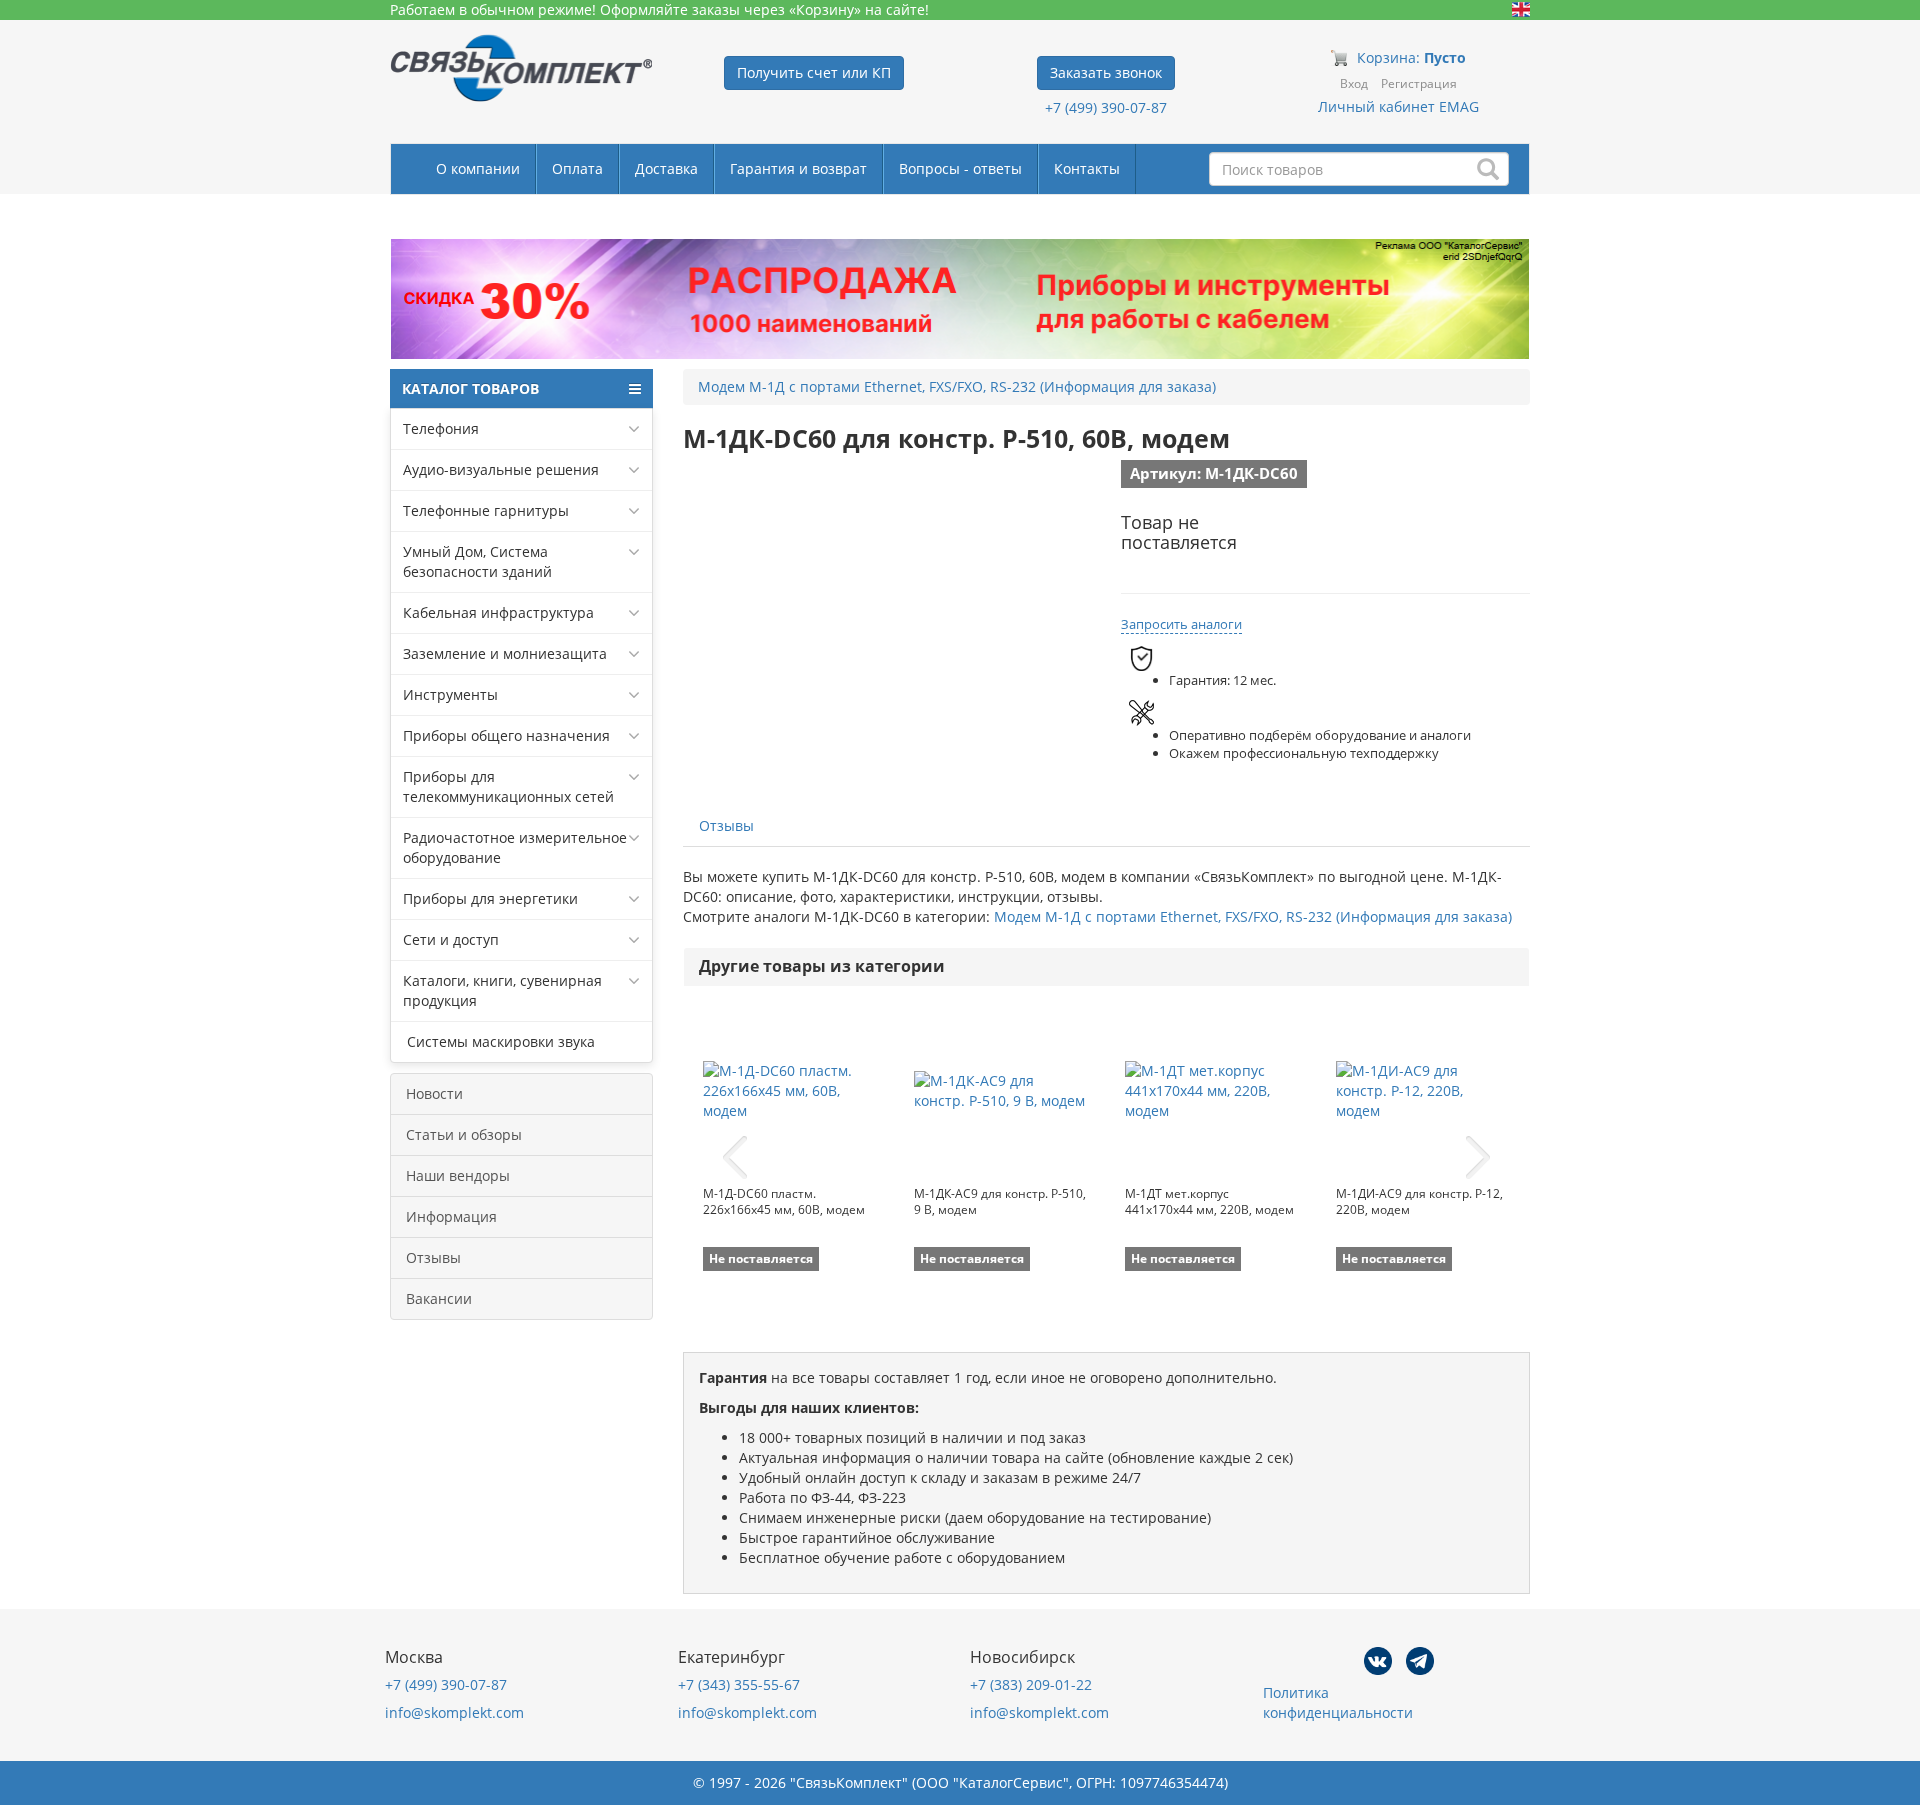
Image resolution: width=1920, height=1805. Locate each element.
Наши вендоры (458, 1175)
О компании (478, 168)
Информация (451, 1216)
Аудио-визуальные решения (501, 469)
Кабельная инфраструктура (498, 612)
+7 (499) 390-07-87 (1106, 107)
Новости (434, 1093)
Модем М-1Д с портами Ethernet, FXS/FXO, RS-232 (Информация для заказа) (1253, 916)
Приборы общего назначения (506, 735)
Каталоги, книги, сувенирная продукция (502, 990)
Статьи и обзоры (464, 1134)
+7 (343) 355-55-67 (739, 1684)
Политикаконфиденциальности (1338, 1702)
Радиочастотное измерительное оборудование (515, 847)
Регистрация (1419, 83)
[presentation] (735, 1158)
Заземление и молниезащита (505, 653)
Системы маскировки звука (499, 1041)
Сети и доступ (451, 939)
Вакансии (439, 1298)
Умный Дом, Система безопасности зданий (477, 561)
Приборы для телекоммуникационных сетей (508, 786)
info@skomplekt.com (454, 1712)
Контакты (1087, 168)
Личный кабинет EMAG (1398, 106)
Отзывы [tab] (726, 825)
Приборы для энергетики (490, 898)
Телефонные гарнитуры (486, 510)
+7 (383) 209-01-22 (1031, 1684)
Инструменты (450, 694)
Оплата (577, 168)
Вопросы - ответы (960, 168)
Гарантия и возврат (798, 168)
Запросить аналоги (1181, 624)
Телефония (441, 428)
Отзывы (433, 1257)
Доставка (666, 168)
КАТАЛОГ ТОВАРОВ (470, 388)
